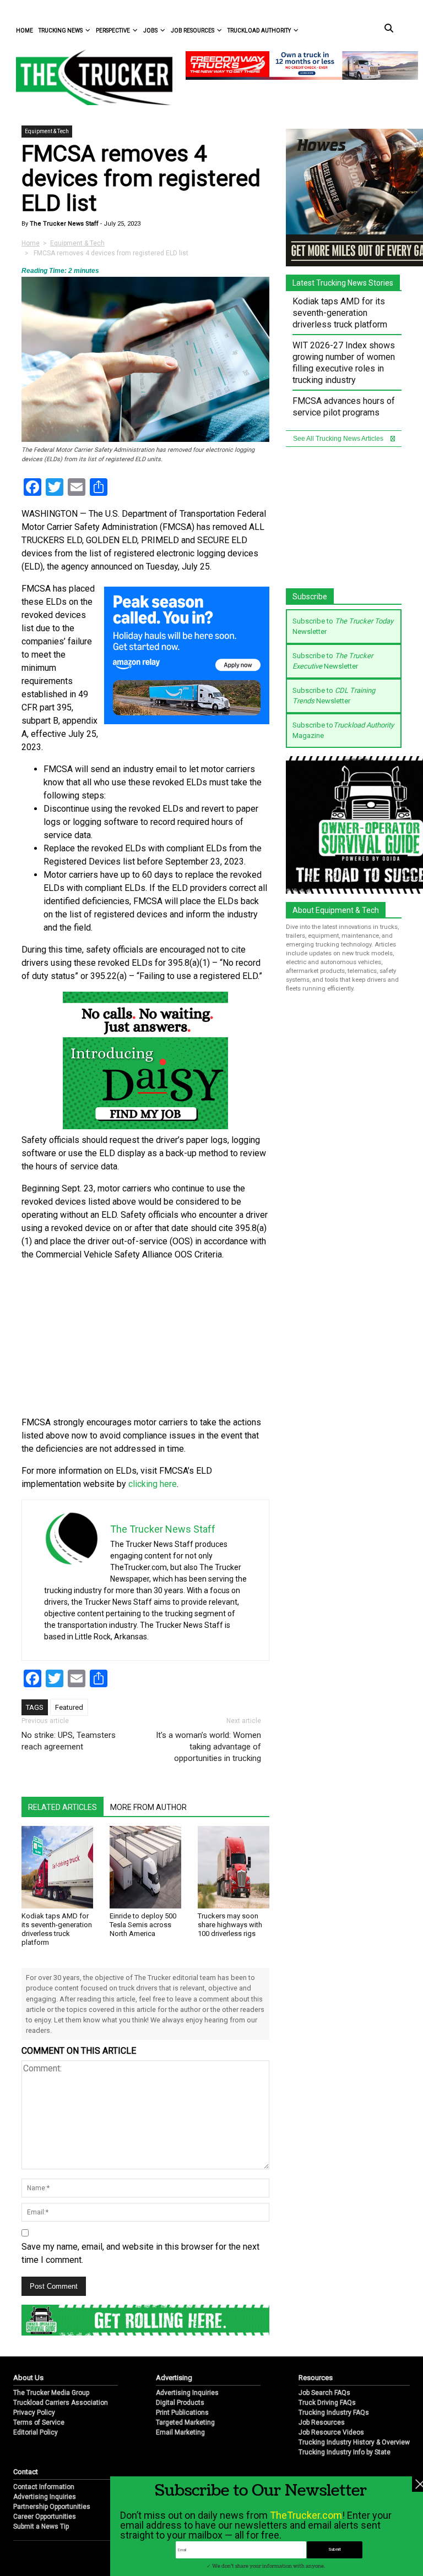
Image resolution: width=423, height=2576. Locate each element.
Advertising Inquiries (187, 2393)
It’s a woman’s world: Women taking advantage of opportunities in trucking (208, 1747)
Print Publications (182, 2413)
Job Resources (192, 31)
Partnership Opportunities (52, 2507)
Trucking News (61, 31)
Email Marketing (180, 2432)
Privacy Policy (34, 2413)
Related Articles (63, 1807)
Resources (316, 2378)
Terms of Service (39, 2422)
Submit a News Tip (41, 2526)
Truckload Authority (259, 31)
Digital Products (180, 2403)
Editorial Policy (36, 2432)
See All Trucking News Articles (339, 439)
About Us (28, 2378)
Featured (69, 1707)
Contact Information (44, 2487)
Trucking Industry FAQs (334, 2413)
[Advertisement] (145, 1339)
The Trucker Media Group (51, 2393)
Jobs (150, 31)
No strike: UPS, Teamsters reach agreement (69, 1741)
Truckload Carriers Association (61, 2403)
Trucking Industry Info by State (345, 2452)
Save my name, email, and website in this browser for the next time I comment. (140, 2253)
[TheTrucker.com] (89, 77)
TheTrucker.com (306, 2515)
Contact (26, 2472)
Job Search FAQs (324, 2393)
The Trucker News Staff (63, 224)
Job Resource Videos (331, 2432)
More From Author (148, 1807)
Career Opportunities (45, 2517)
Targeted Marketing (185, 2422)
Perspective (113, 31)
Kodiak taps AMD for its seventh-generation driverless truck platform (57, 1929)
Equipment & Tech (47, 131)
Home (25, 31)
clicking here (153, 1484)
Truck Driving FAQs (327, 2403)
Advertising (174, 2378)
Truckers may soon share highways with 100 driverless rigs (230, 1925)
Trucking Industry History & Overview (354, 2442)
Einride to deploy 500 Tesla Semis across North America (143, 1925)
